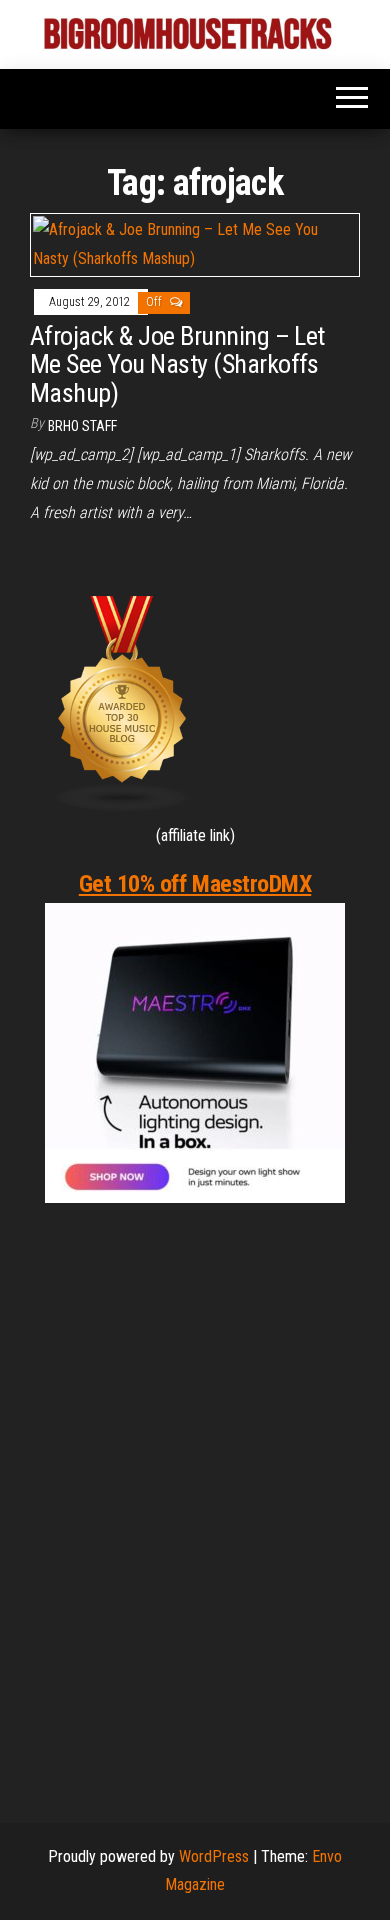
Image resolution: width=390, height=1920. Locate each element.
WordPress (214, 1856)
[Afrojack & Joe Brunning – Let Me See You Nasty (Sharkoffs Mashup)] (195, 243)
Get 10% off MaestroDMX (195, 884)
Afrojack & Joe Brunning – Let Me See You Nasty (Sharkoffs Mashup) (177, 364)
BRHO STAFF (82, 426)
